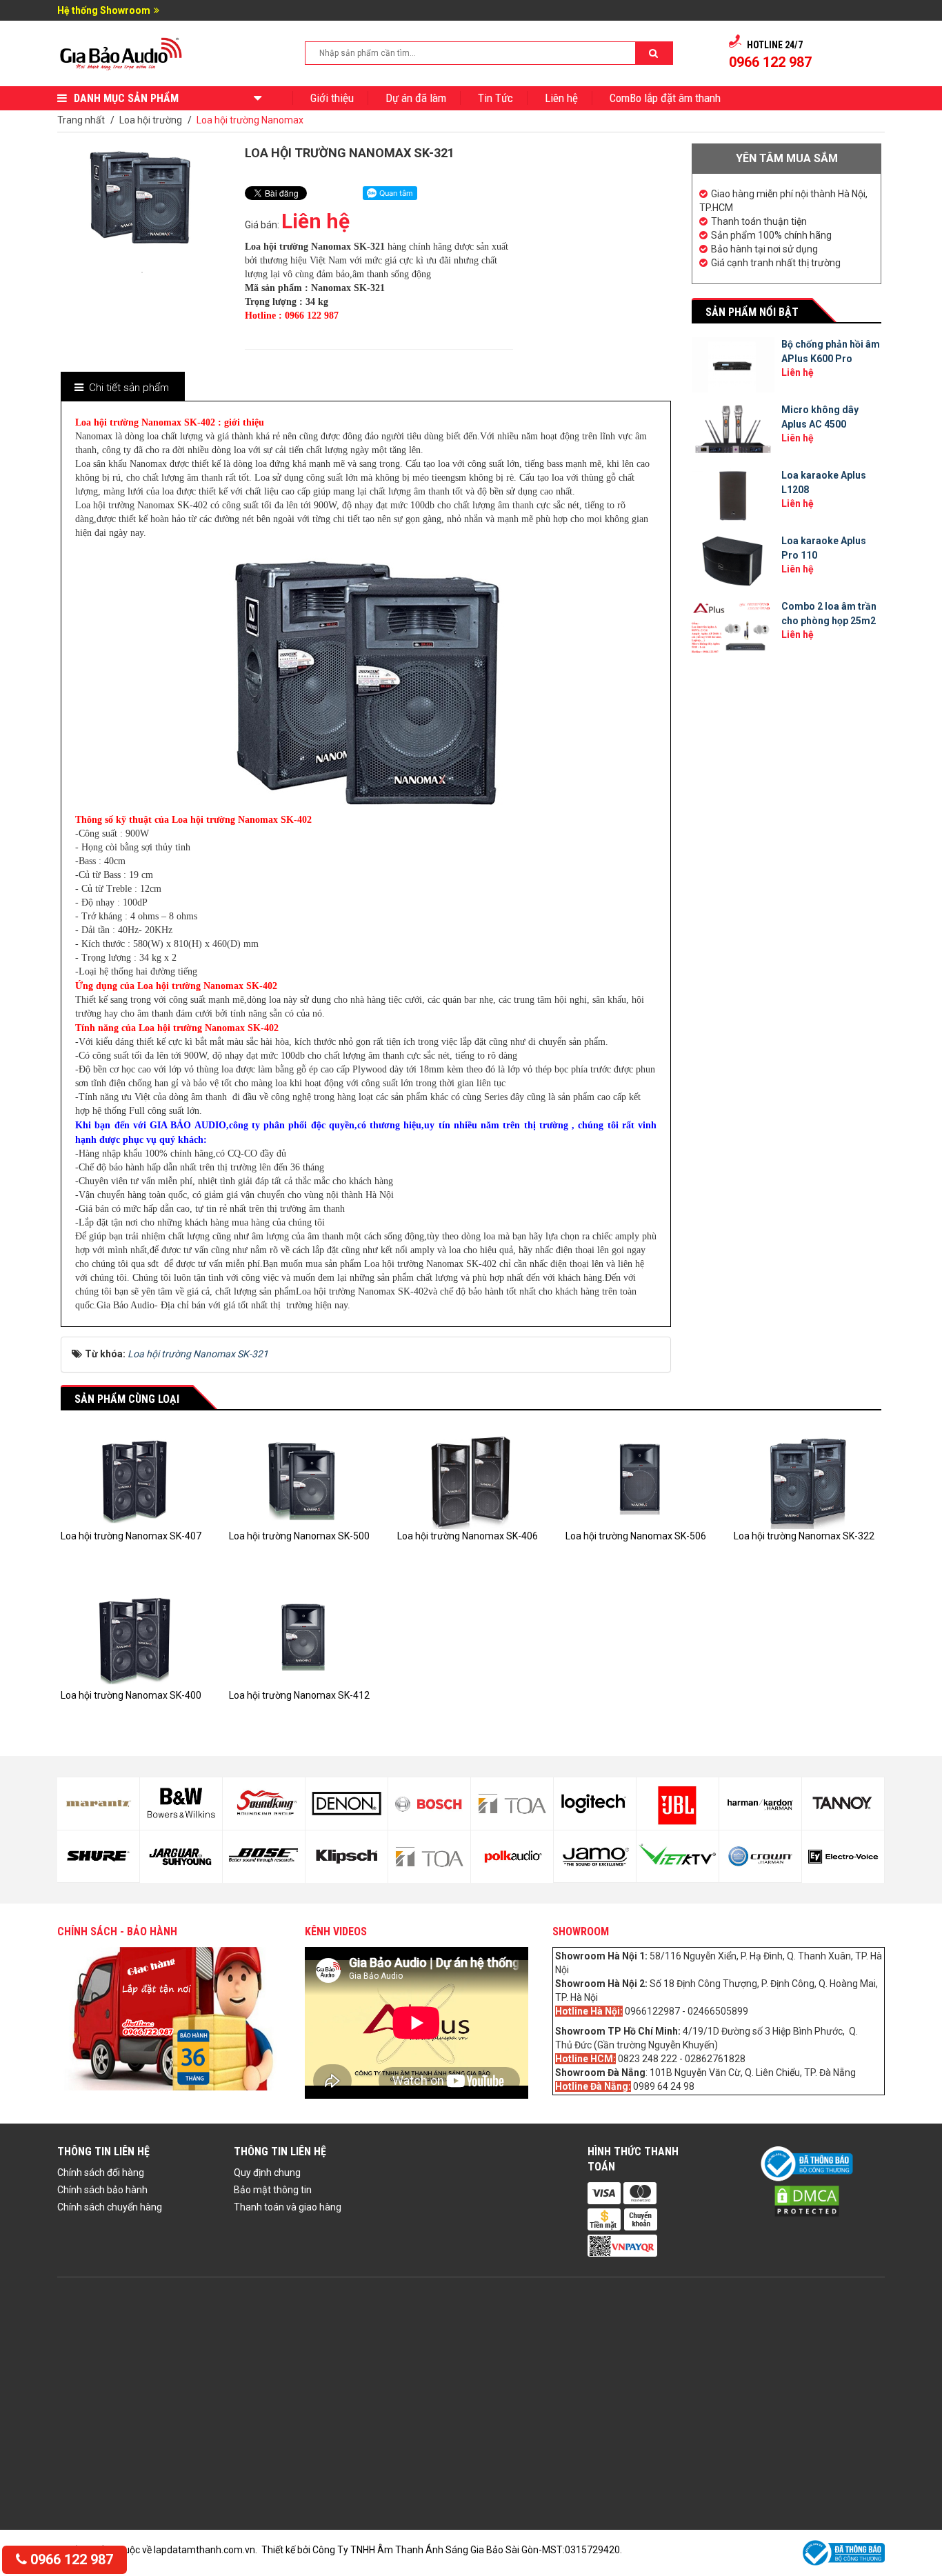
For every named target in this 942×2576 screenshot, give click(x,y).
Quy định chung (267, 2173)
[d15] (264, 1804)
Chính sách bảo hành (102, 2190)
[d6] (678, 1857)
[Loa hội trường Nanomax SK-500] (303, 1479)
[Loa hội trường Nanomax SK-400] (134, 1638)
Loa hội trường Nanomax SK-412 (299, 1695)
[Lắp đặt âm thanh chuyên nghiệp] (122, 52)
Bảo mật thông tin (273, 2190)
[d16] (264, 1857)
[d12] (98, 1857)
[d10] (843, 1857)
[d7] (760, 1804)
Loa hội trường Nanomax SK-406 (468, 1536)
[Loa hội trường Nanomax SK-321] (142, 271)
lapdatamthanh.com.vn (204, 2550)
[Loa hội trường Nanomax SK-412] (303, 1638)
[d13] (181, 1804)
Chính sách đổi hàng (101, 2173)
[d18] (347, 1857)
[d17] (347, 1804)
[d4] (595, 1857)
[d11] (98, 1804)
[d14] (181, 1857)
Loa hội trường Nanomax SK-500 (299, 1536)
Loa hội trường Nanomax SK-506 (636, 1536)
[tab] (122, 388)
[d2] (512, 1857)
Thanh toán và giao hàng (288, 2207)
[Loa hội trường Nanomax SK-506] (639, 1479)
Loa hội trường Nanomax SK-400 (131, 1695)
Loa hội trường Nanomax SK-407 (131, 1536)
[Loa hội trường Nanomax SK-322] (808, 1479)
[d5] (678, 1804)
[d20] (429, 1857)
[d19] (429, 1804)
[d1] (512, 1804)
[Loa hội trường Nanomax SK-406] (471, 1479)
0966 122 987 (70, 2559)
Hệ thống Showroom (104, 10)
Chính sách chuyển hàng (110, 2207)
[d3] (595, 1804)
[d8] (760, 1857)
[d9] (843, 1804)
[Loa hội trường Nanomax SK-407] (134, 1479)
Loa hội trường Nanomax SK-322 (804, 1536)
